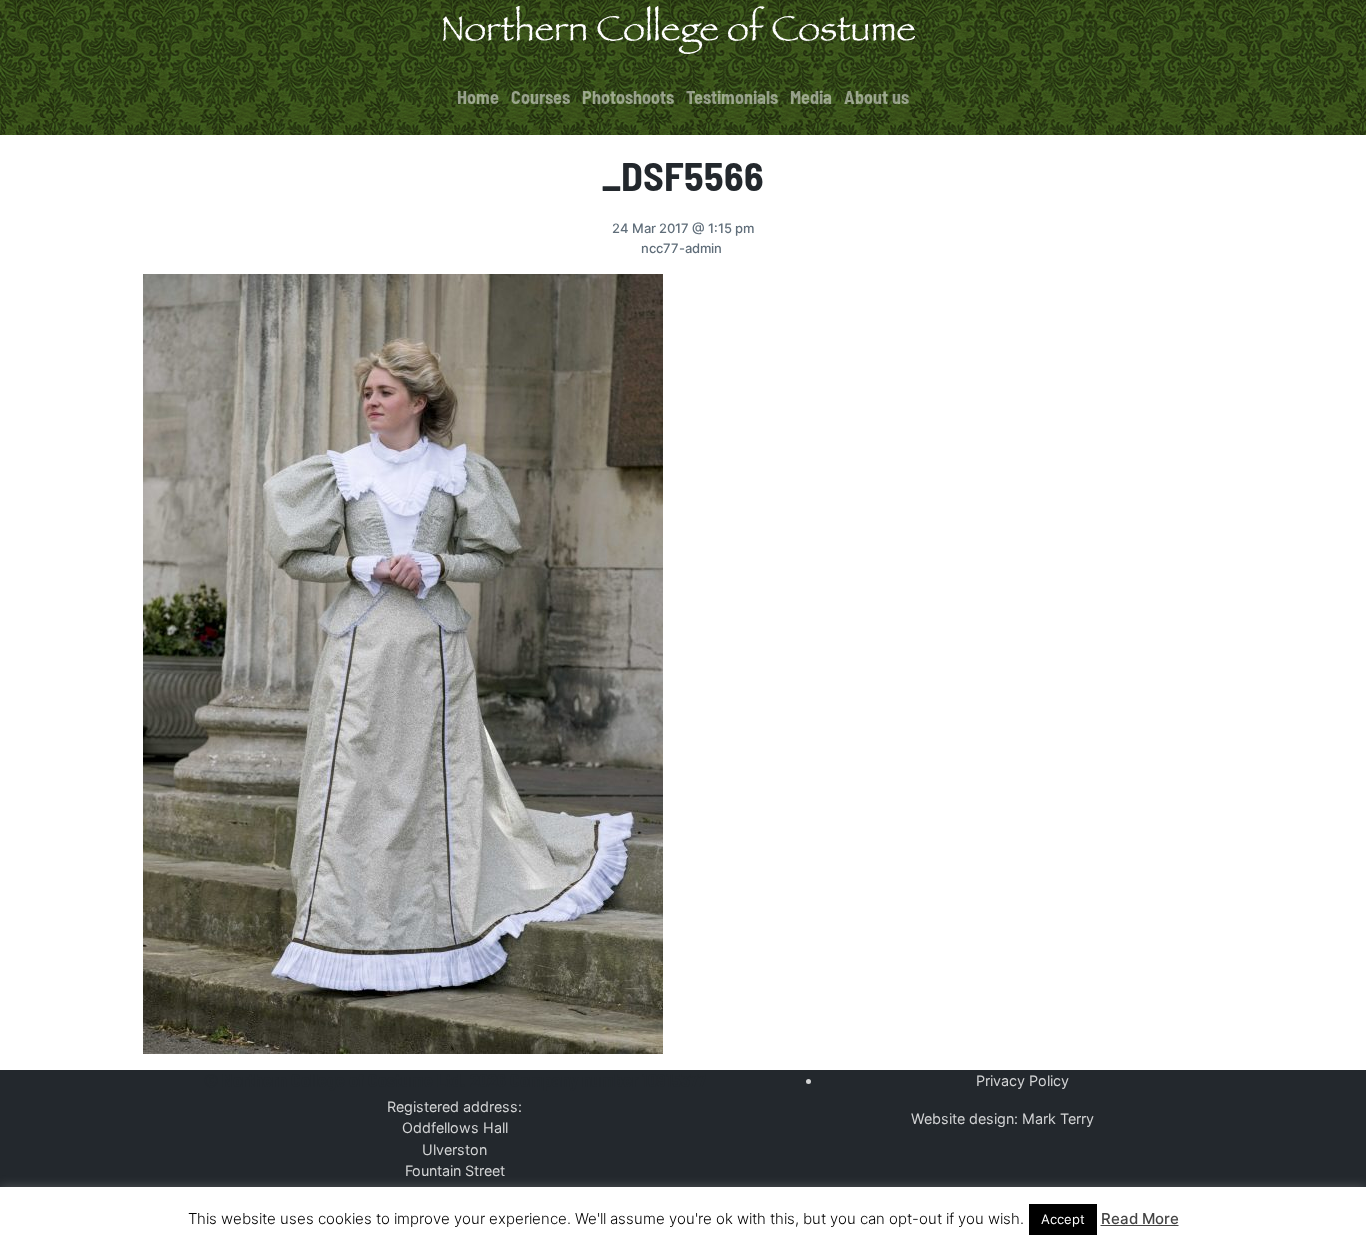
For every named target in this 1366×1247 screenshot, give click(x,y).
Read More (1140, 1218)
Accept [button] (1063, 1219)
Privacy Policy (1022, 1080)
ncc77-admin (681, 248)
